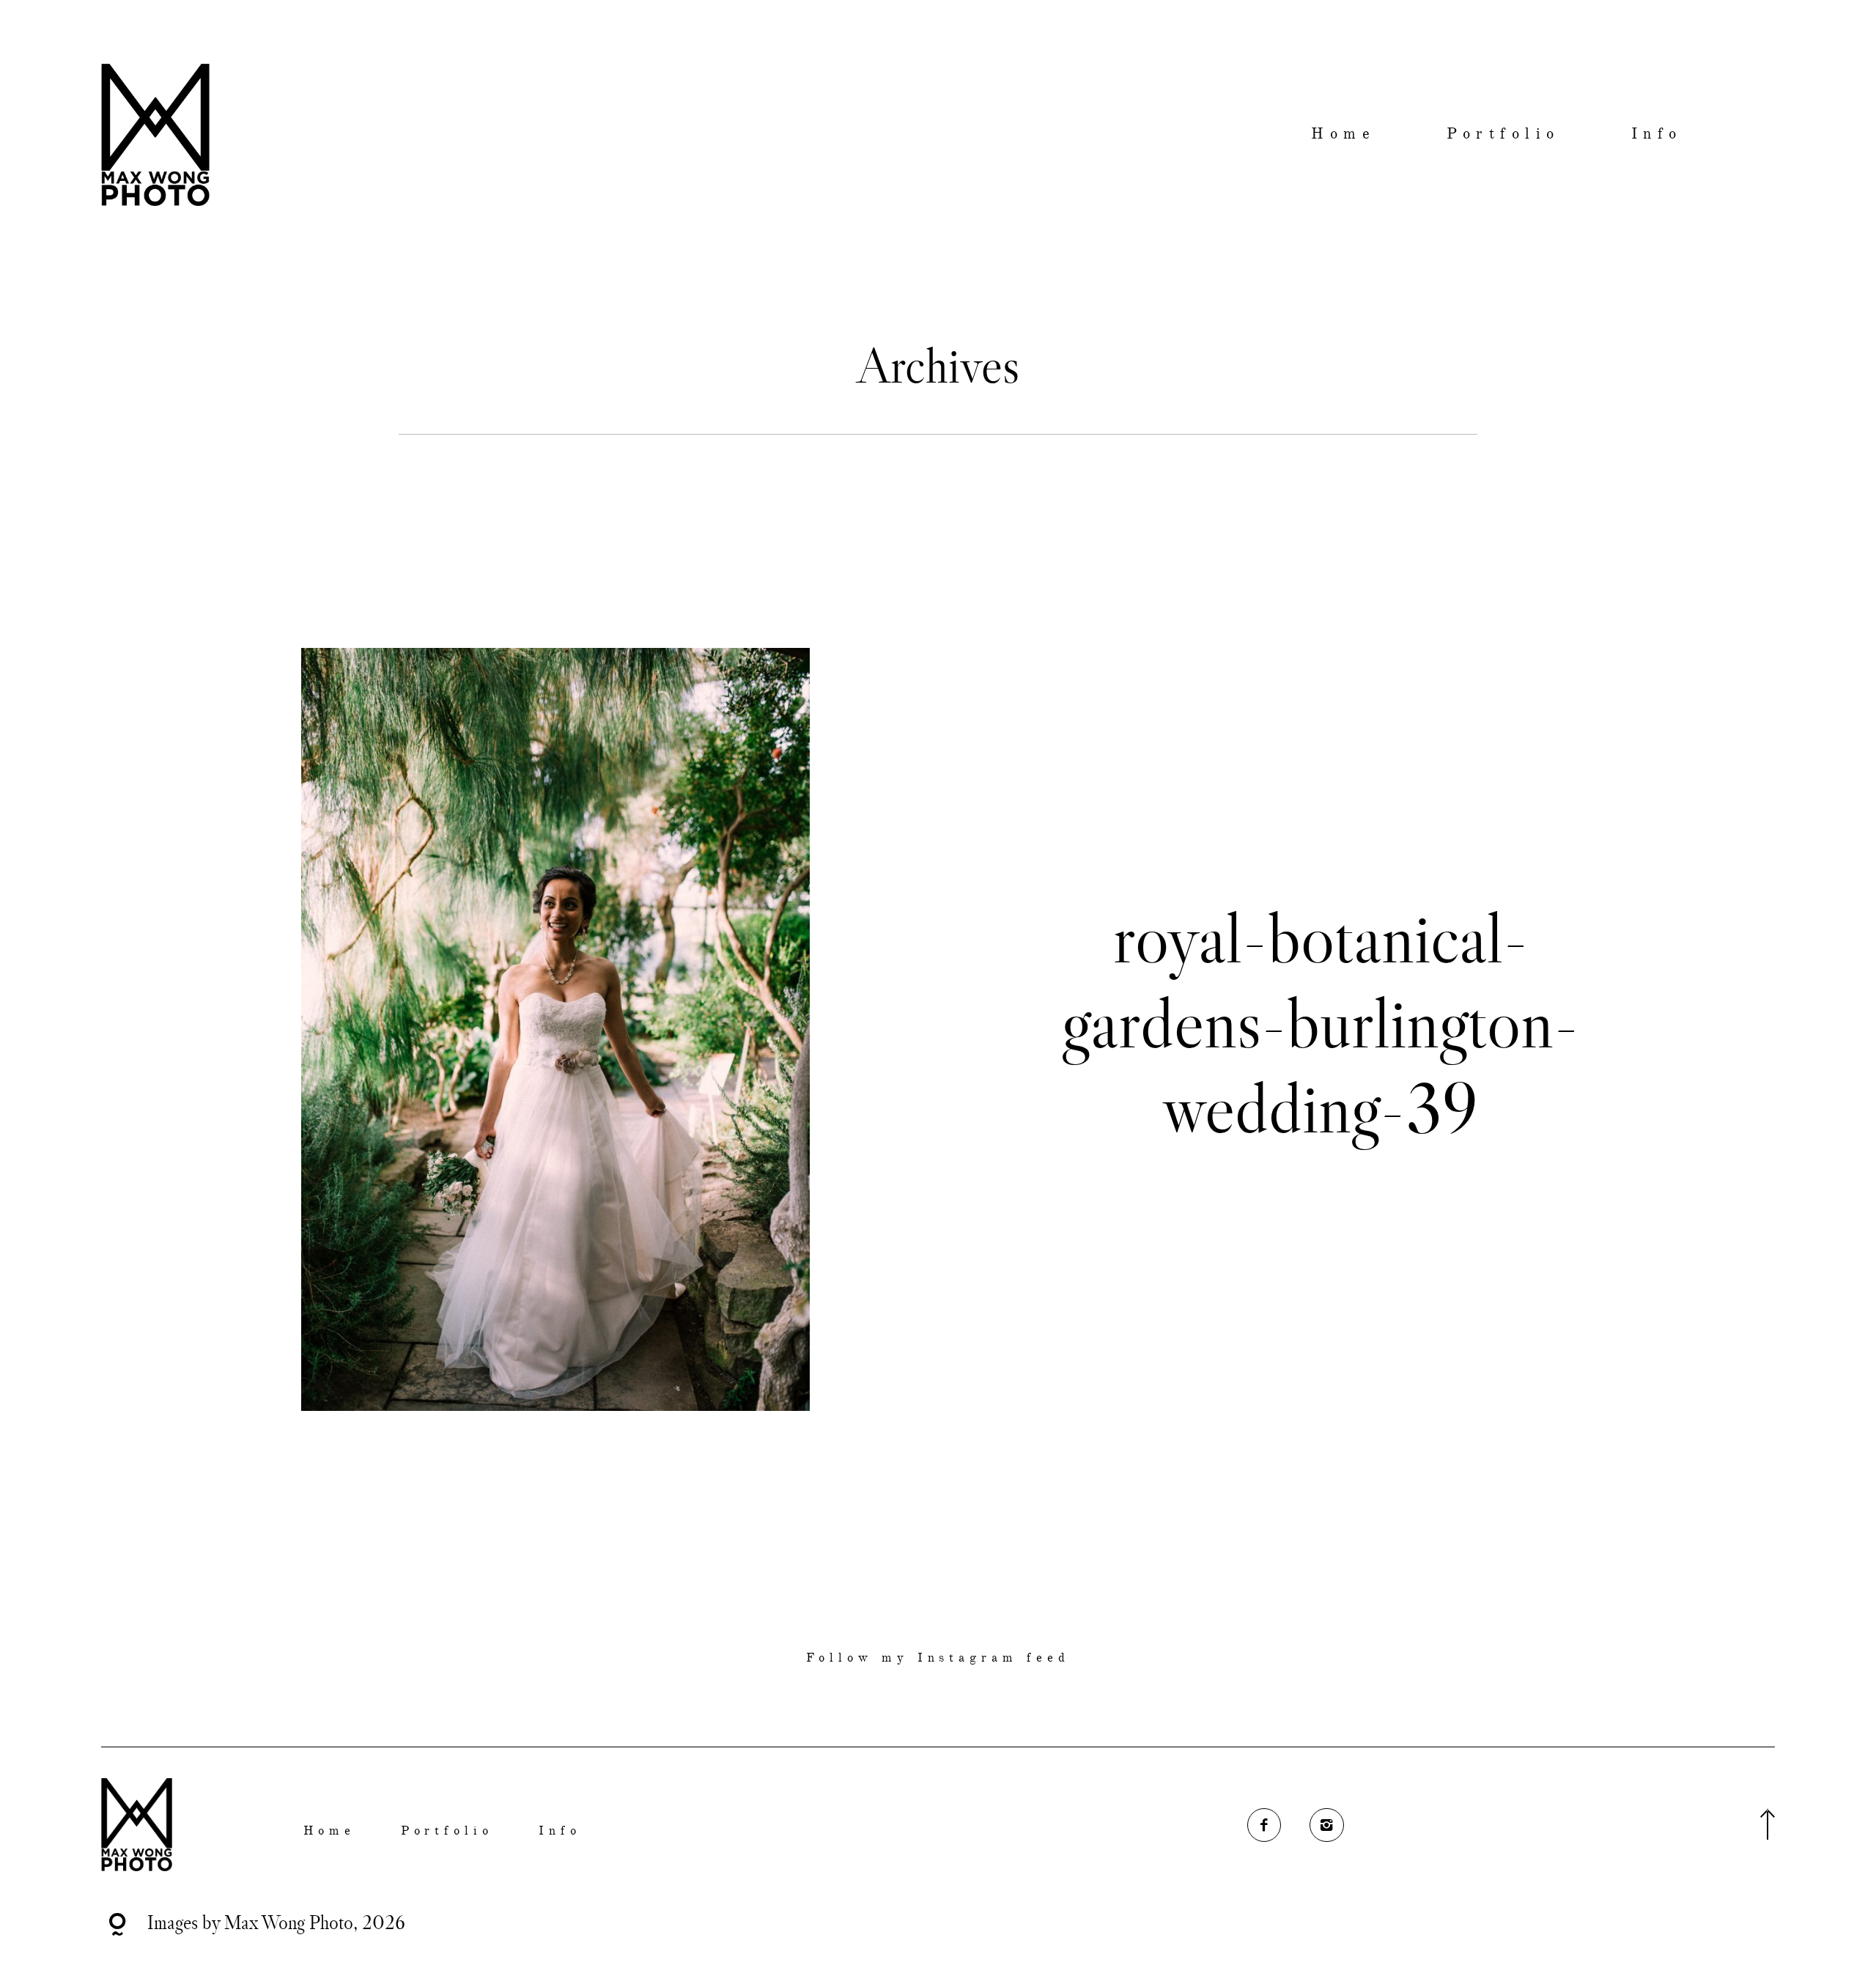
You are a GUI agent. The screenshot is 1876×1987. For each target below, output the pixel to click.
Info (1657, 134)
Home (1343, 134)
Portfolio (1503, 134)
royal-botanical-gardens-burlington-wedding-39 (1321, 1022)
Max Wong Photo (289, 1922)
